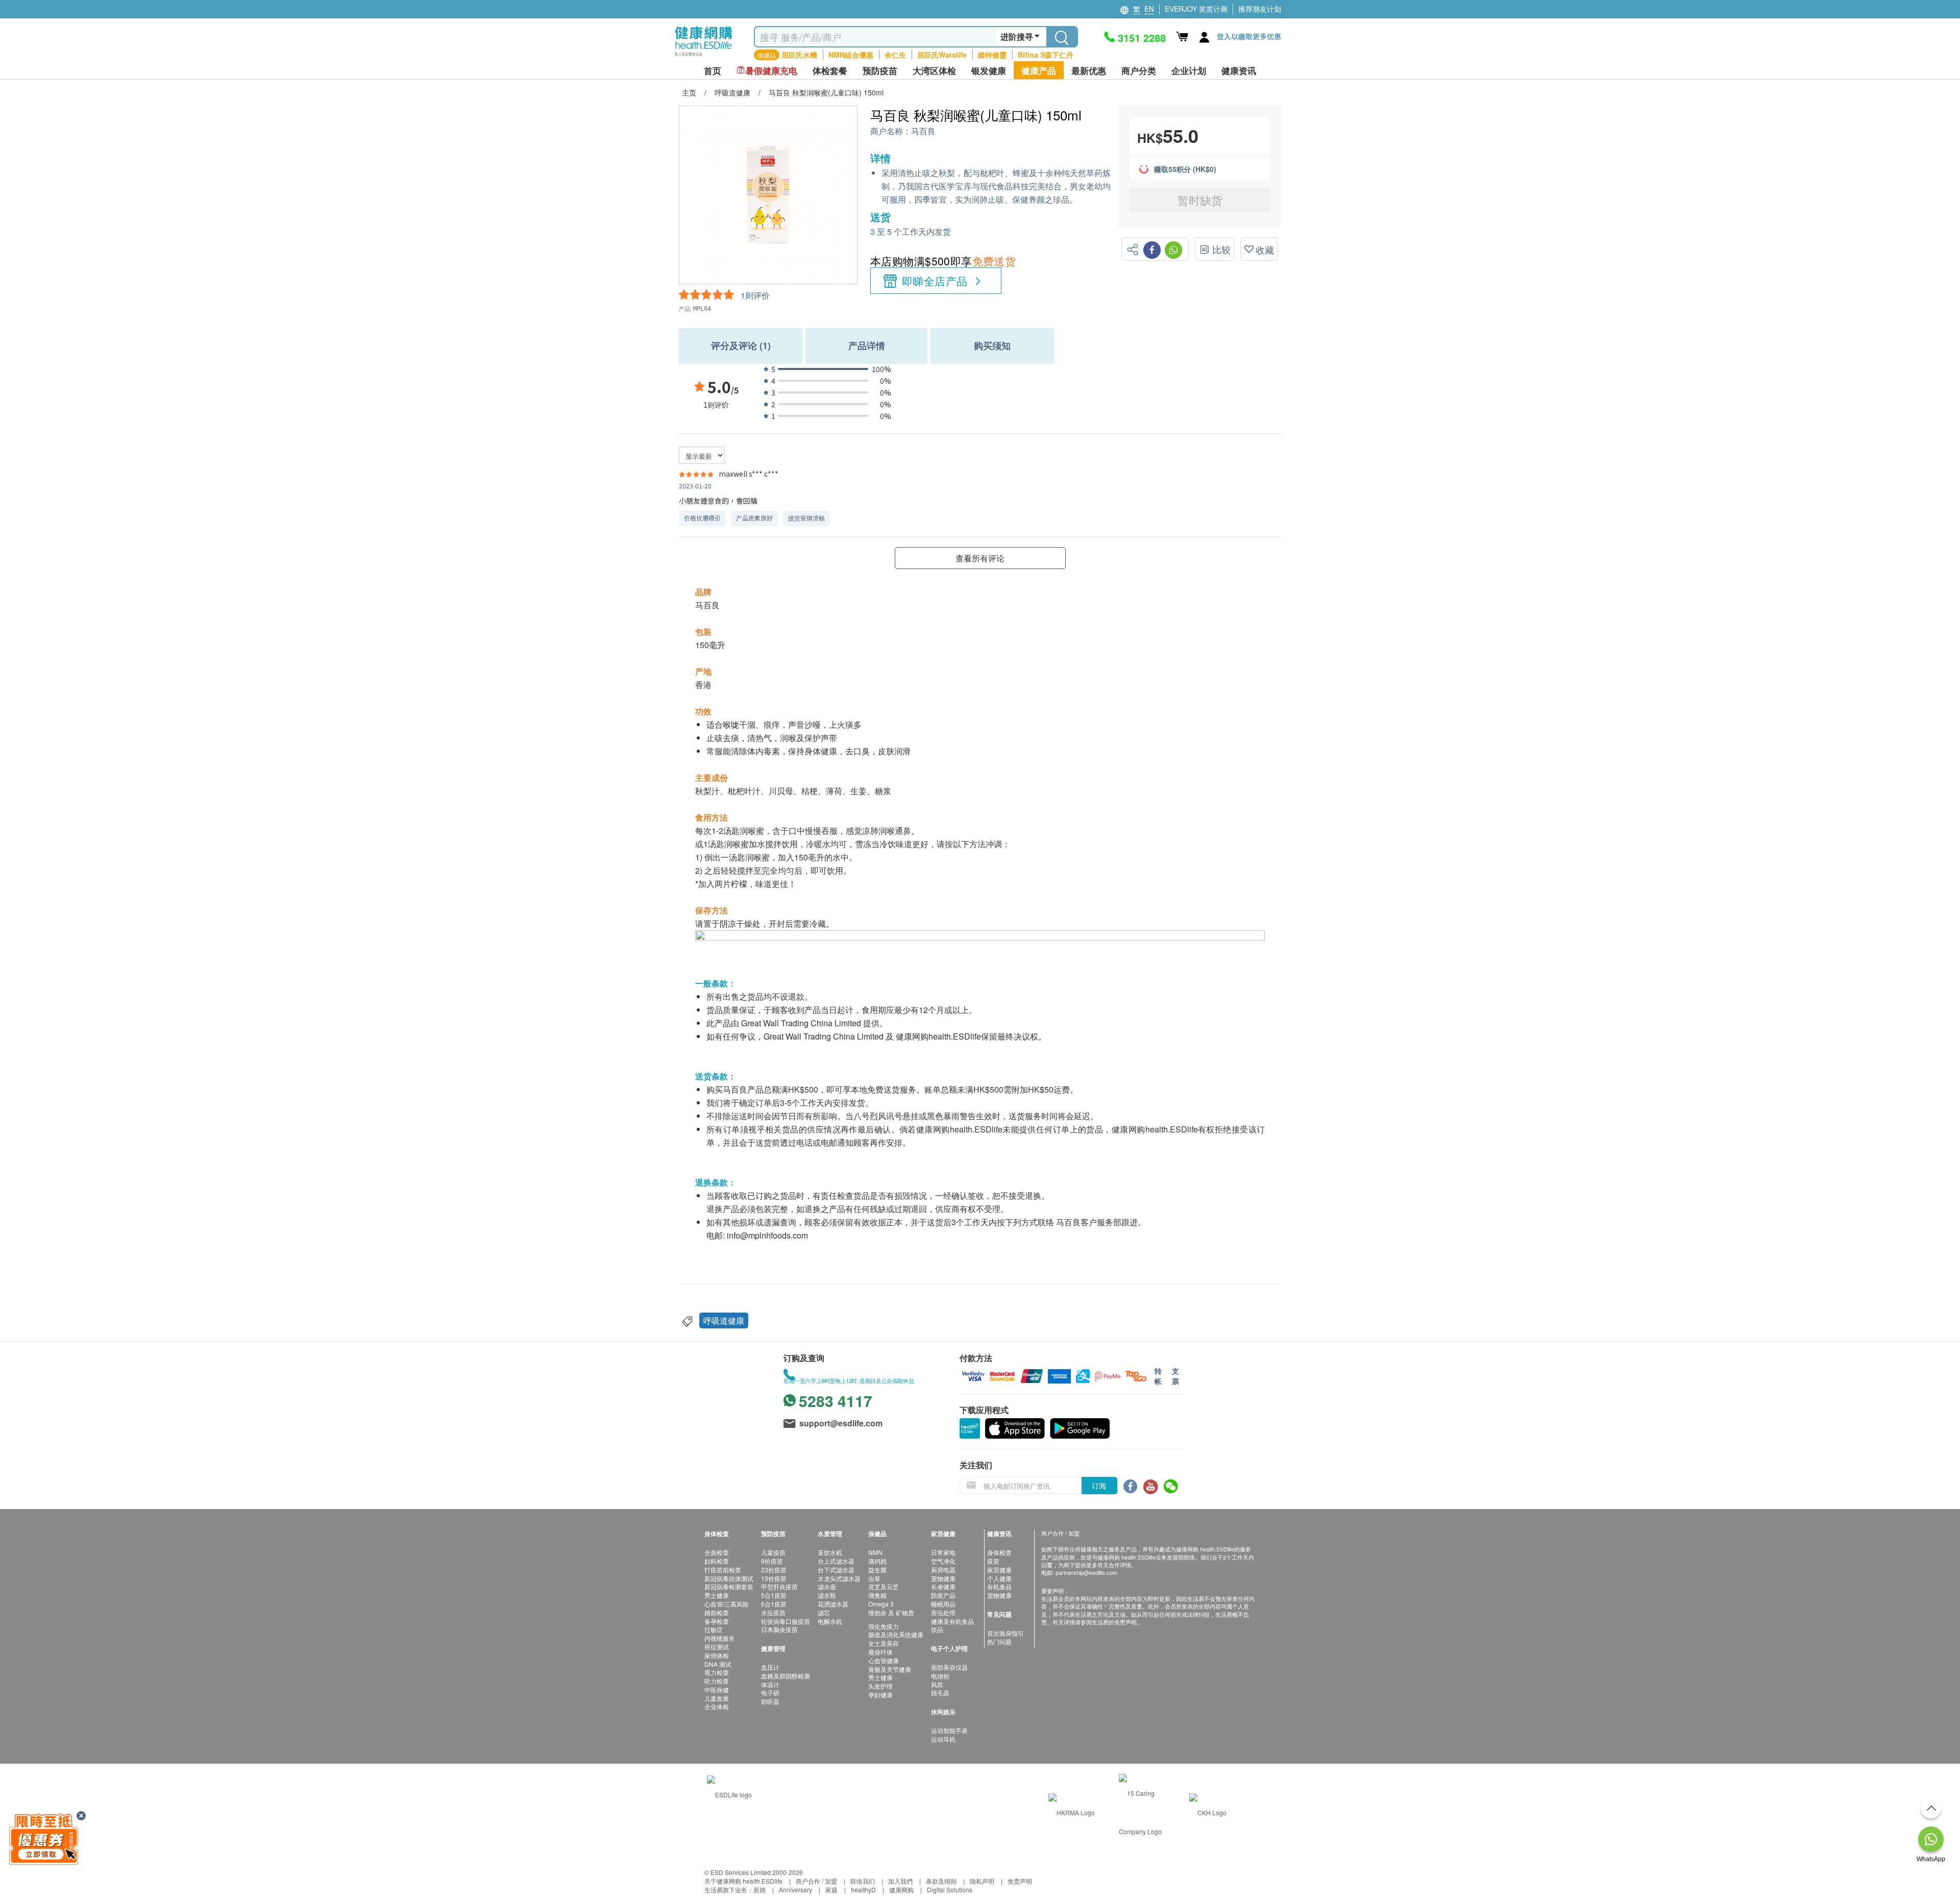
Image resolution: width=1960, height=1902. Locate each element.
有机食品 (999, 1586)
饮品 (937, 1629)
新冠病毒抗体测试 (729, 1578)
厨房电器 (943, 1570)
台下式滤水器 (836, 1570)
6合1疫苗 (774, 1604)
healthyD (863, 1889)
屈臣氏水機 (799, 55)
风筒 (937, 1684)
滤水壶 (827, 1586)
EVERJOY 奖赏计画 (1196, 9)
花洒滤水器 (833, 1604)
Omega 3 (881, 1604)
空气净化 (943, 1561)
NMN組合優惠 (851, 55)
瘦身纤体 (880, 1652)
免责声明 (1020, 1881)
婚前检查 (717, 1612)
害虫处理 (943, 1612)
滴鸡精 (877, 1561)
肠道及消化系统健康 (896, 1634)
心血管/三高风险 (727, 1604)
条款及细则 (941, 1881)
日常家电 (943, 1552)
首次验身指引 (1006, 1633)
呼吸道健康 (724, 1320)
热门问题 (999, 1641)
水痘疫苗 (773, 1612)
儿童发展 (717, 1698)
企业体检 (717, 1706)
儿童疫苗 (773, 1552)
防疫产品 (943, 1595)
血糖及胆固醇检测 (786, 1676)
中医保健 (717, 1689)
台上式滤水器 (836, 1561)
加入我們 (900, 1881)
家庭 (831, 1889)
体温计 (770, 1684)
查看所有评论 (980, 558)
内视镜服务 (720, 1638)
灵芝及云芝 (884, 1586)
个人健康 (999, 1578)
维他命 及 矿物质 (891, 1612)
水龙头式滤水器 (839, 1578)
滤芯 (824, 1612)
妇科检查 (717, 1561)
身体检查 (999, 1552)
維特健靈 (992, 55)
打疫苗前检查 (723, 1570)
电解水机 (830, 1621)
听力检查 (717, 1681)
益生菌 (877, 1570)
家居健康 (999, 1570)
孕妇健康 (880, 1695)
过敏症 (714, 1629)
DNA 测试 (718, 1664)
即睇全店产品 (935, 281)
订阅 (1099, 1486)
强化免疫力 (884, 1626)
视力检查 (717, 1672)
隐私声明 (982, 1881)
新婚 (759, 1889)
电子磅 (770, 1693)
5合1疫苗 (774, 1595)
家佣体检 (717, 1655)
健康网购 (901, 1889)
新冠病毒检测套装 (729, 1586)
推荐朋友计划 (1260, 9)
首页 (713, 71)
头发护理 (880, 1686)
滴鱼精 (877, 1595)
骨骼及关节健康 (890, 1669)
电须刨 (940, 1676)
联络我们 (863, 1881)
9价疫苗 (772, 1561)
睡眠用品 (943, 1604)
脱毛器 (940, 1693)
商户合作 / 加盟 (816, 1881)
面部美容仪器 (949, 1667)
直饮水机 (830, 1552)
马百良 (923, 131)
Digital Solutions (950, 1889)
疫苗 (993, 1561)
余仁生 (895, 55)
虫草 (874, 1578)
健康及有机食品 (952, 1621)
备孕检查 (717, 1621)
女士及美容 (884, 1643)
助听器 (770, 1701)
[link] (729, 1793)
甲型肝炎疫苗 (779, 1586)
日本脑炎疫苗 (779, 1629)
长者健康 (943, 1586)
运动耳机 (943, 1739)
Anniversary (795, 1889)
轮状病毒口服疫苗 (786, 1621)
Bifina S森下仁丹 (1046, 55)
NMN (875, 1552)
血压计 (770, 1667)
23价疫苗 (774, 1570)
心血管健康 (884, 1660)
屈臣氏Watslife (942, 55)
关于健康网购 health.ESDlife (743, 1881)
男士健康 (717, 1595)
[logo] (704, 56)
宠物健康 (943, 1578)
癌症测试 (717, 1647)
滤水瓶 (827, 1595)
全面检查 (717, 1552)
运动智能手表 (949, 1730)
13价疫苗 (774, 1578)
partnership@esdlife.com (1086, 1572)
